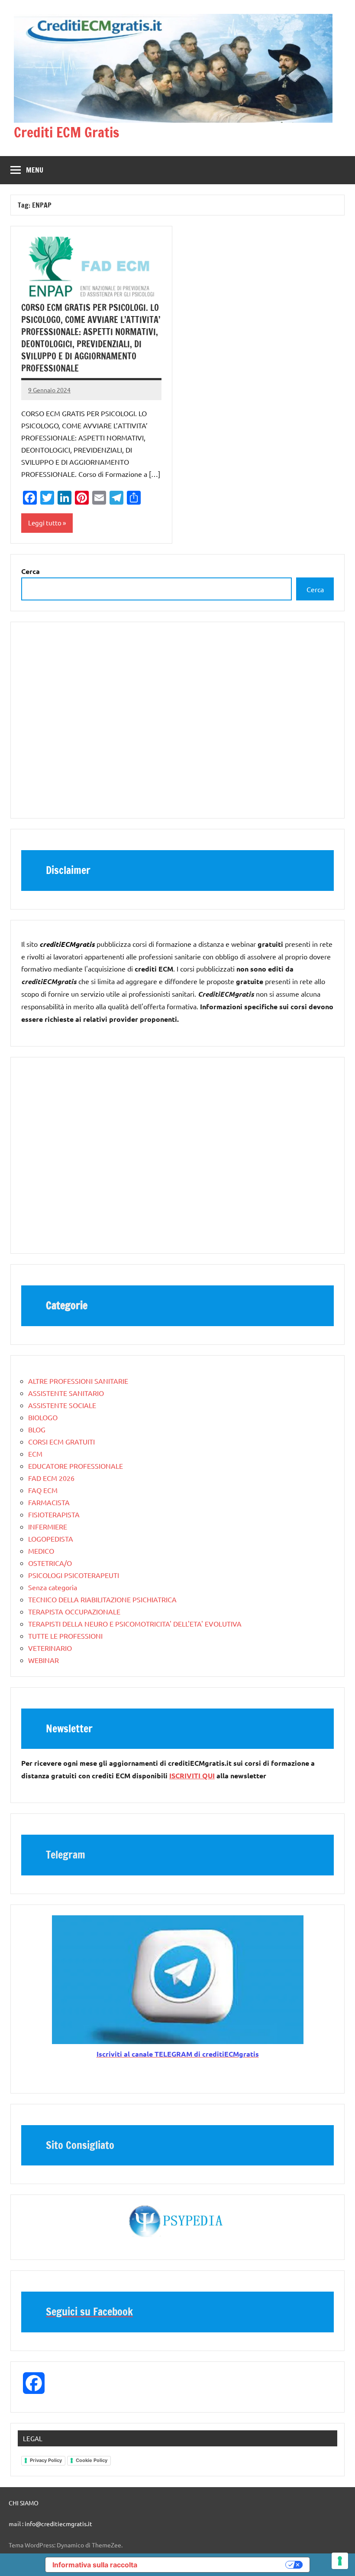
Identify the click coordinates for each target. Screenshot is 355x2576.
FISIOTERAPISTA (54, 1514)
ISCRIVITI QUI (192, 1775)
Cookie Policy (92, 2460)
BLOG (37, 1429)
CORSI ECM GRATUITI (61, 1441)
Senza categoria (53, 1587)
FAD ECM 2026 (51, 1478)
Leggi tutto (45, 523)
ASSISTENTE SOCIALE (62, 1405)
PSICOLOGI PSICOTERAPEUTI (74, 1575)
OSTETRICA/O (50, 1563)
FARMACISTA (49, 1502)
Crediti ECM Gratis (66, 132)
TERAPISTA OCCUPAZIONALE (74, 1611)
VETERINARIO (50, 1648)
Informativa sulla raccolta (95, 2565)
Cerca (315, 589)
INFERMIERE (48, 1526)
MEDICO (41, 1551)
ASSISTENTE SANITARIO (66, 1393)
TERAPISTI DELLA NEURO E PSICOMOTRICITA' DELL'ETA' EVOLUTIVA (135, 1624)
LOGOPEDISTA (51, 1539)
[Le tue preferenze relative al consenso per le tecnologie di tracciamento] (340, 2561)
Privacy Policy (46, 2460)
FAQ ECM (43, 1490)
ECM (35, 1454)
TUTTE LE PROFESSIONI (65, 1636)
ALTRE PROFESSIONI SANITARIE (78, 1381)
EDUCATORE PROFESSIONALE (76, 1466)
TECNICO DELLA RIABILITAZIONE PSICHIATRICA (102, 1599)
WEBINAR (44, 1660)
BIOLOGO (43, 1417)
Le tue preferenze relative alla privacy (216, 2565)
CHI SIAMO (24, 2503)
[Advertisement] (177, 724)
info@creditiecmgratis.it (58, 2524)
